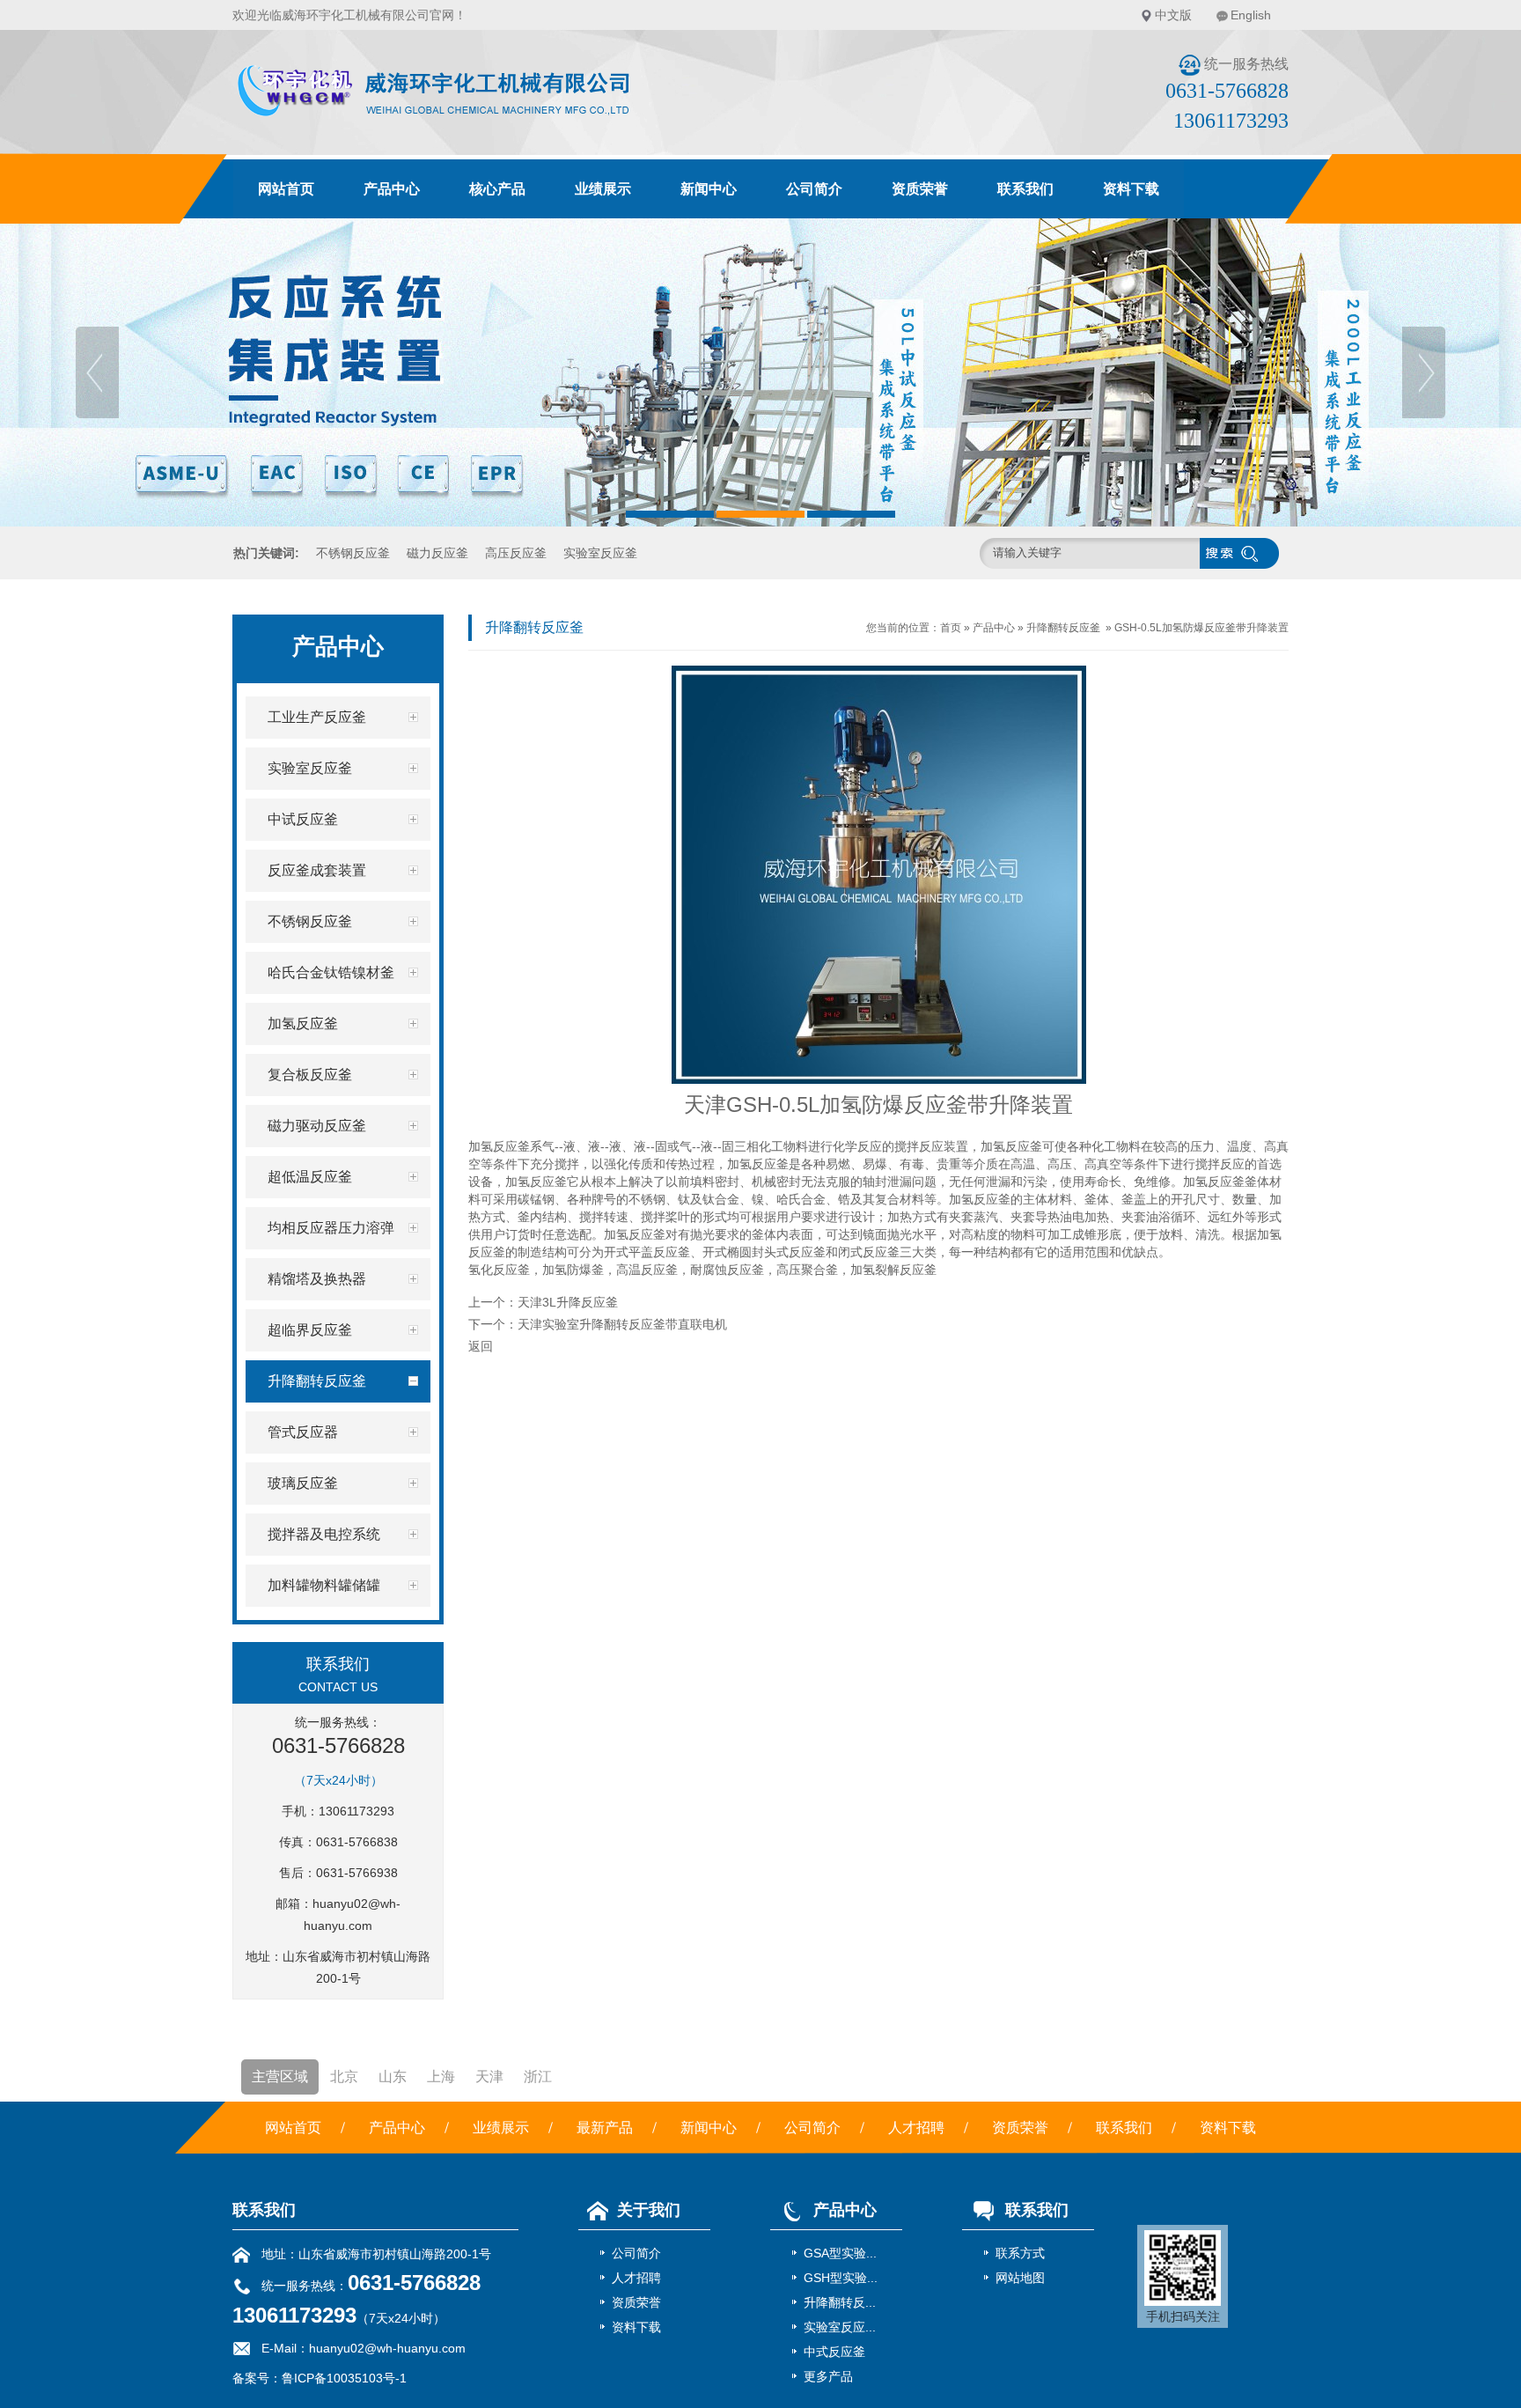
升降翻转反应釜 (1063, 628)
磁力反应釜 (437, 553)
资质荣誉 (920, 189)
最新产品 (605, 2128)
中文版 (1173, 15)
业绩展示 (603, 189)
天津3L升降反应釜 (568, 1302)
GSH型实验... (841, 2278)
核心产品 (497, 189)
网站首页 (286, 189)
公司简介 (814, 189)
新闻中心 (709, 189)
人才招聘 (916, 2128)
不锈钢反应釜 (353, 553)
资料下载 (1131, 189)
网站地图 (1020, 2278)
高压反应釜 (516, 553)
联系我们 (1025, 189)
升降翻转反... (840, 2302)
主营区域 (280, 2077)
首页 (951, 628)
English (1251, 15)
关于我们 (649, 2210)
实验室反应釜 (600, 553)
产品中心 (392, 189)
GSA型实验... (840, 2253)
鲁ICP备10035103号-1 (344, 2378)
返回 (481, 1346)
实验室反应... (840, 2327)
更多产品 (828, 2376)
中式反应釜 (834, 2352)
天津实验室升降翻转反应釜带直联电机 (622, 1324)
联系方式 (1020, 2253)
